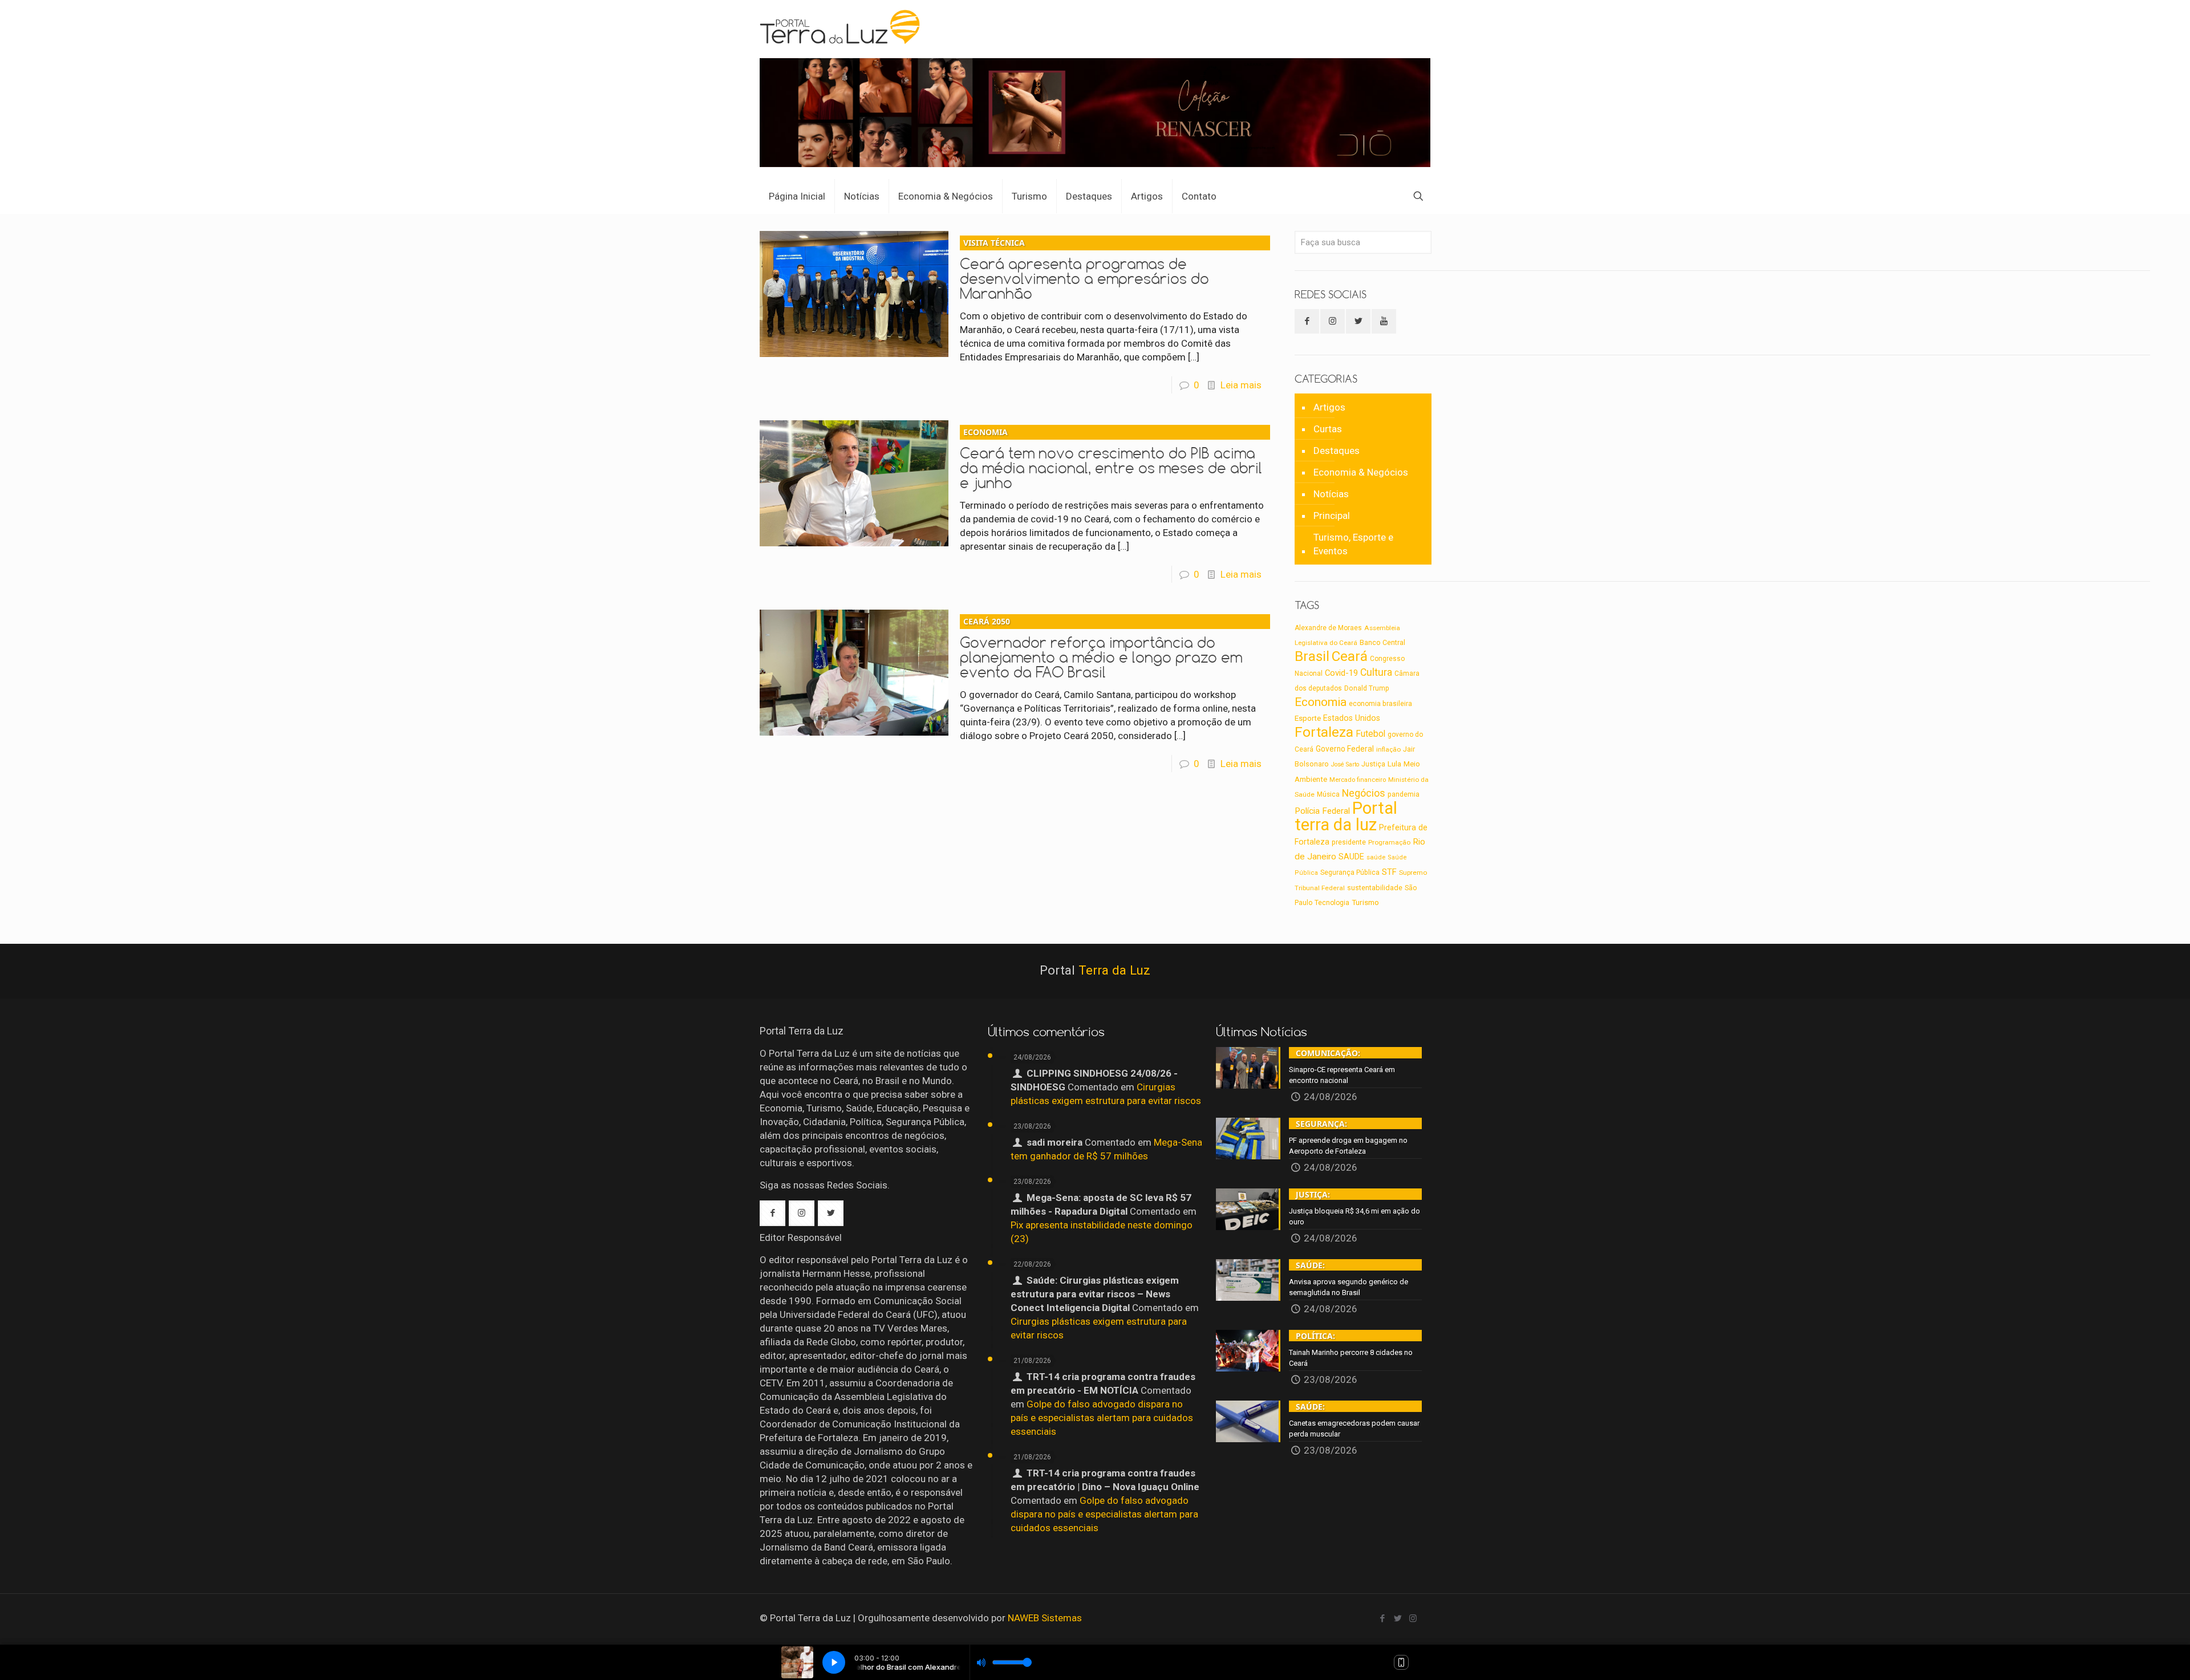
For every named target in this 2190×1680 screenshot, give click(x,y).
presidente (1349, 842)
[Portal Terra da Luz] (841, 26)
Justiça (1373, 764)
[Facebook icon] (1382, 1618)
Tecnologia (1332, 903)
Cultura (1376, 672)
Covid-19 (1341, 673)
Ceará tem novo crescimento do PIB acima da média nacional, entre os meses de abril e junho (1111, 459)
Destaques (1337, 451)
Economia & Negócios (1361, 472)
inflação (1388, 749)
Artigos (1329, 407)
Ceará (1350, 656)
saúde (1376, 857)
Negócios (1364, 793)
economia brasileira (1380, 704)
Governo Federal (1345, 749)
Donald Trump (1367, 688)
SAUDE (1351, 857)
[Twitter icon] (1398, 1618)
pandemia (1404, 794)
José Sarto (1345, 764)
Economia (1321, 702)
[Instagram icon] (1413, 1618)
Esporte (1308, 718)
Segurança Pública (1350, 873)
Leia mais (1241, 385)
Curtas (1328, 429)
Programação (1389, 842)
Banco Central (1382, 642)
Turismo (1365, 902)
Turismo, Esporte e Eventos (1353, 544)
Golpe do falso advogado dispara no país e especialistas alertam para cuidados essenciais (1102, 1418)
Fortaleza (1324, 732)
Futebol (1370, 734)
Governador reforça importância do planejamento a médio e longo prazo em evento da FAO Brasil (1101, 648)
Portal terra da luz (1346, 816)
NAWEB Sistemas (1045, 1618)
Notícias (1331, 494)
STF (1389, 872)
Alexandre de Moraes (1328, 628)
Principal (1332, 516)
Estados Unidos (1352, 718)
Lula (1394, 764)
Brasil (1312, 656)
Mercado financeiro (1358, 780)
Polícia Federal (1322, 811)
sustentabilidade (1375, 888)
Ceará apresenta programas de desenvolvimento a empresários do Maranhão (1084, 270)
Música (1328, 794)
